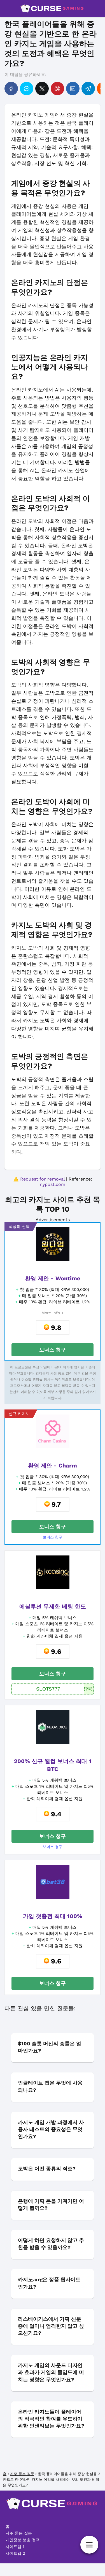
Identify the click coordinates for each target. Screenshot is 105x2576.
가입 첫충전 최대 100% (53, 1916)
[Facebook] (11, 89)
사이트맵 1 (15, 2547)
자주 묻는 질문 (19, 2533)
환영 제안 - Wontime (53, 1278)
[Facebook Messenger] (27, 89)
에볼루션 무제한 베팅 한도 (53, 1606)
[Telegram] (88, 89)
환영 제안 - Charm (53, 1466)
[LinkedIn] (73, 89)
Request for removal (42, 1179)
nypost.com (53, 1184)
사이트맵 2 (15, 2553)
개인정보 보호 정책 (23, 2540)
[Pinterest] (57, 89)
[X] (42, 89)
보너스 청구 (53, 1350)
